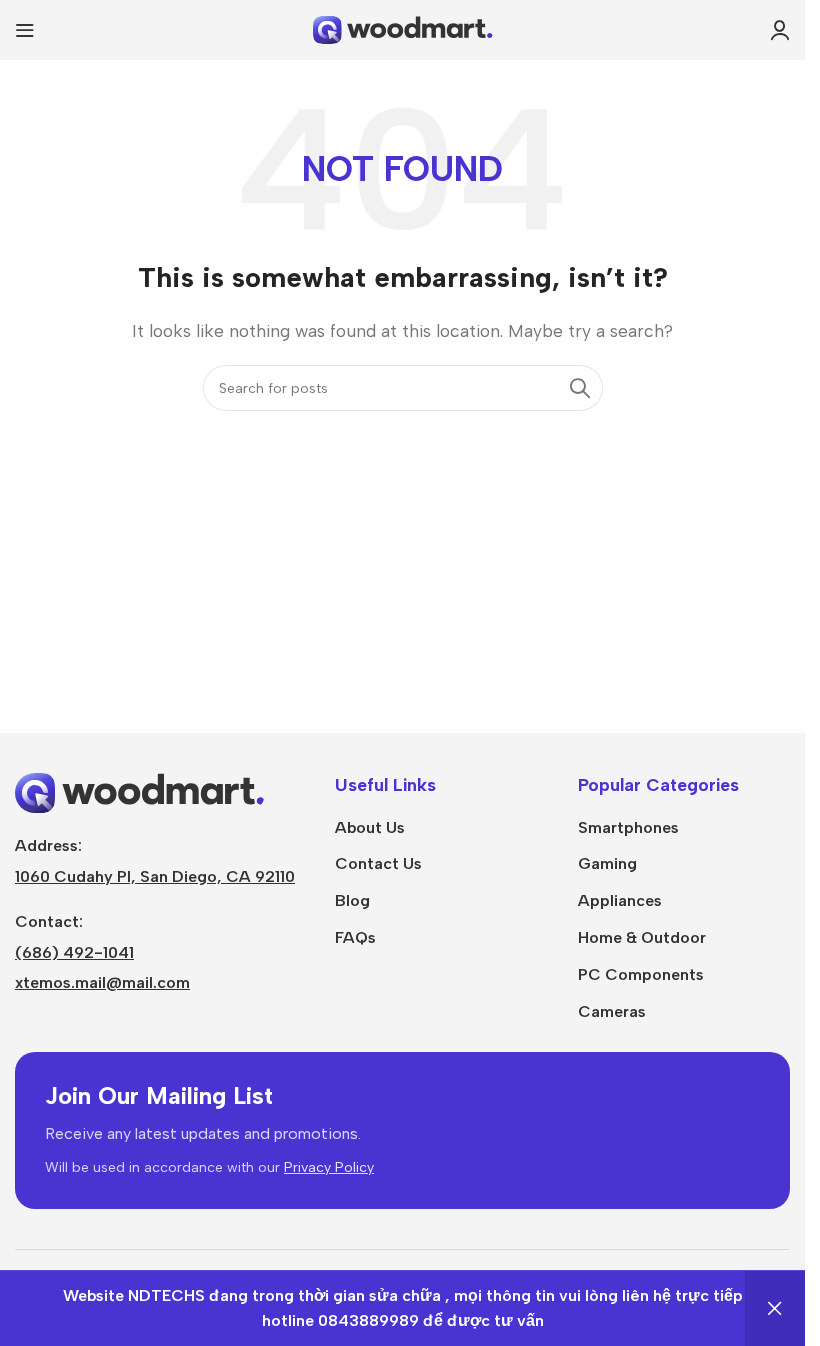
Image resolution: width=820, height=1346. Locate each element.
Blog (352, 900)
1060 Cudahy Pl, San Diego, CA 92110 (155, 876)
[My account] (780, 30)
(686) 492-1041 (74, 952)
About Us (370, 827)
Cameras (612, 1011)
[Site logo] (403, 28)
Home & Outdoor (642, 937)
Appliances (620, 900)
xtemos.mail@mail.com (102, 982)
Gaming (607, 863)
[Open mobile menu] (25, 30)
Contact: (49, 921)
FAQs (355, 937)
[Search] (580, 388)
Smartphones (628, 827)
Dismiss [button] (775, 1308)
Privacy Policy (329, 1167)
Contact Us (378, 863)
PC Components (641, 974)
